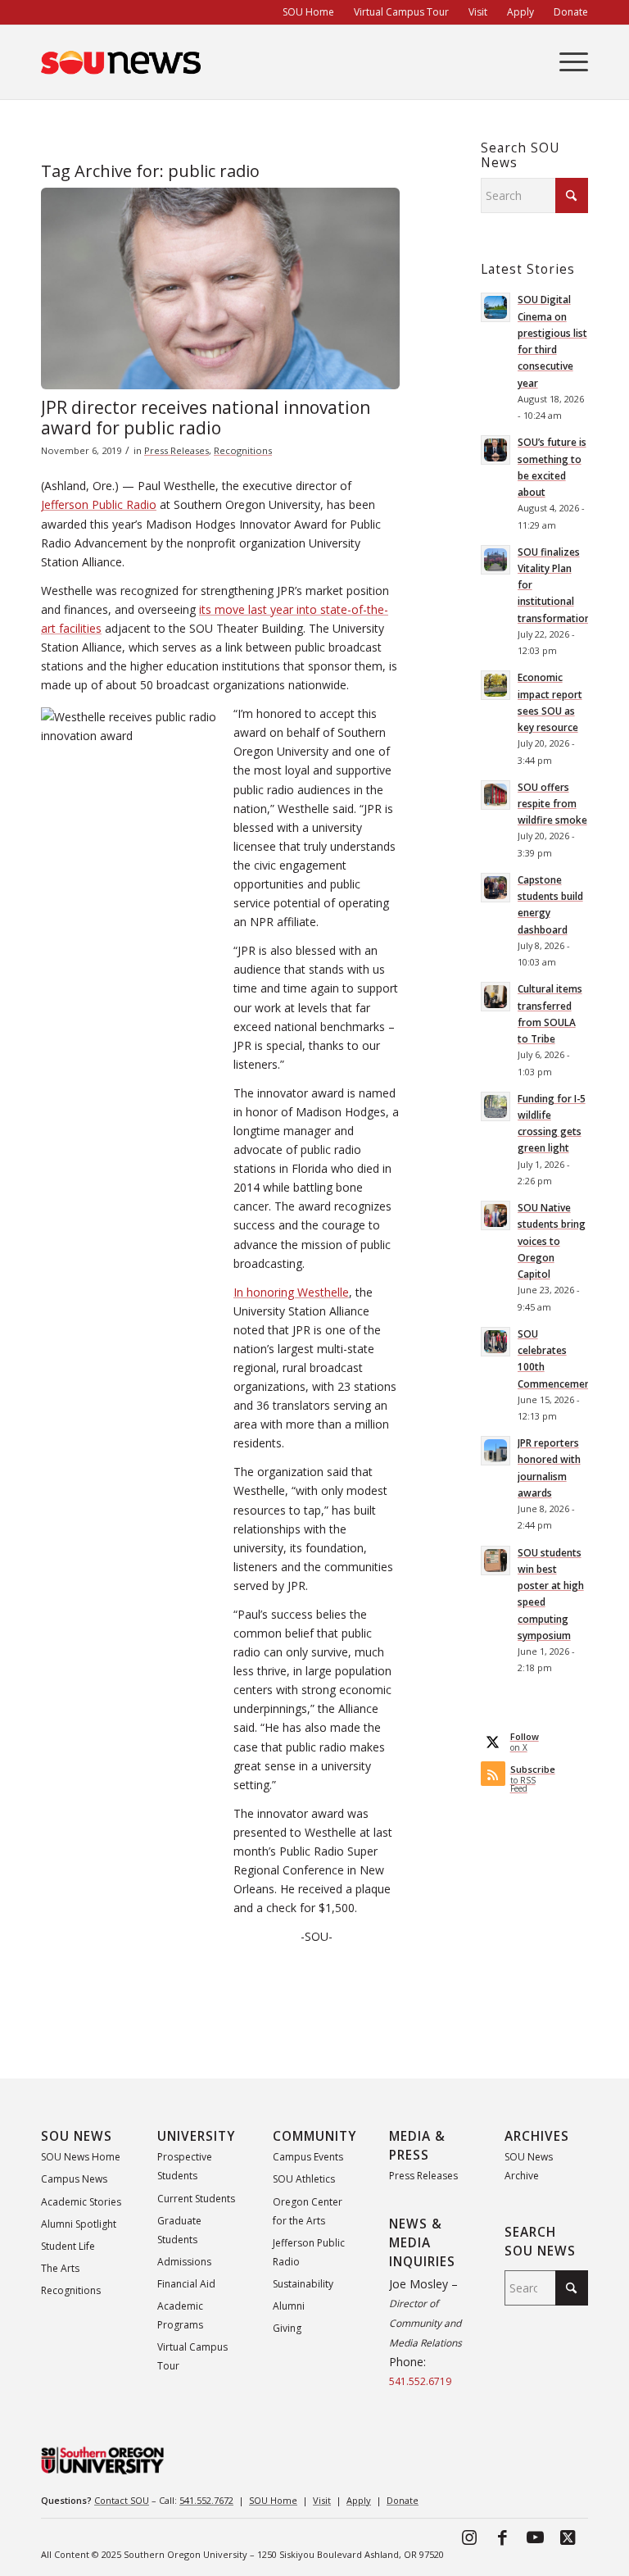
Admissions (184, 2262)
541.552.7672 (206, 2500)
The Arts (60, 2268)
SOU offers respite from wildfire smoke (552, 803)
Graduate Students (179, 2230)
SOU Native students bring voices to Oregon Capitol (552, 1240)
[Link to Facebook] (502, 2537)
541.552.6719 (420, 2381)
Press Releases (176, 450)
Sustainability (303, 2284)
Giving (287, 2328)
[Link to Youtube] (535, 2537)
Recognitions (243, 450)
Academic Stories (81, 2202)
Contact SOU (122, 2500)
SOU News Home (81, 2157)
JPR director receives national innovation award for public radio (206, 418)
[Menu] (566, 62)
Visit (322, 2500)
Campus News (74, 2179)
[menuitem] (308, 12)
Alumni (289, 2306)
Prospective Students (185, 2166)
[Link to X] (568, 2537)
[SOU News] (121, 62)
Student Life (68, 2246)
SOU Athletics (304, 2179)
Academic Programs (180, 2315)
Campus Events (308, 2157)
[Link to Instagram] (469, 2537)
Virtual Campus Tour (192, 2356)
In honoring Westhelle (291, 1292)
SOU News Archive (529, 2166)
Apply (359, 2500)
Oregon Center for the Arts (308, 2211)
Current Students (196, 2199)
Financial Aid (186, 2284)
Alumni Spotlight (79, 2224)
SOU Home (273, 2500)
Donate (403, 2500)
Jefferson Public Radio (99, 504)
